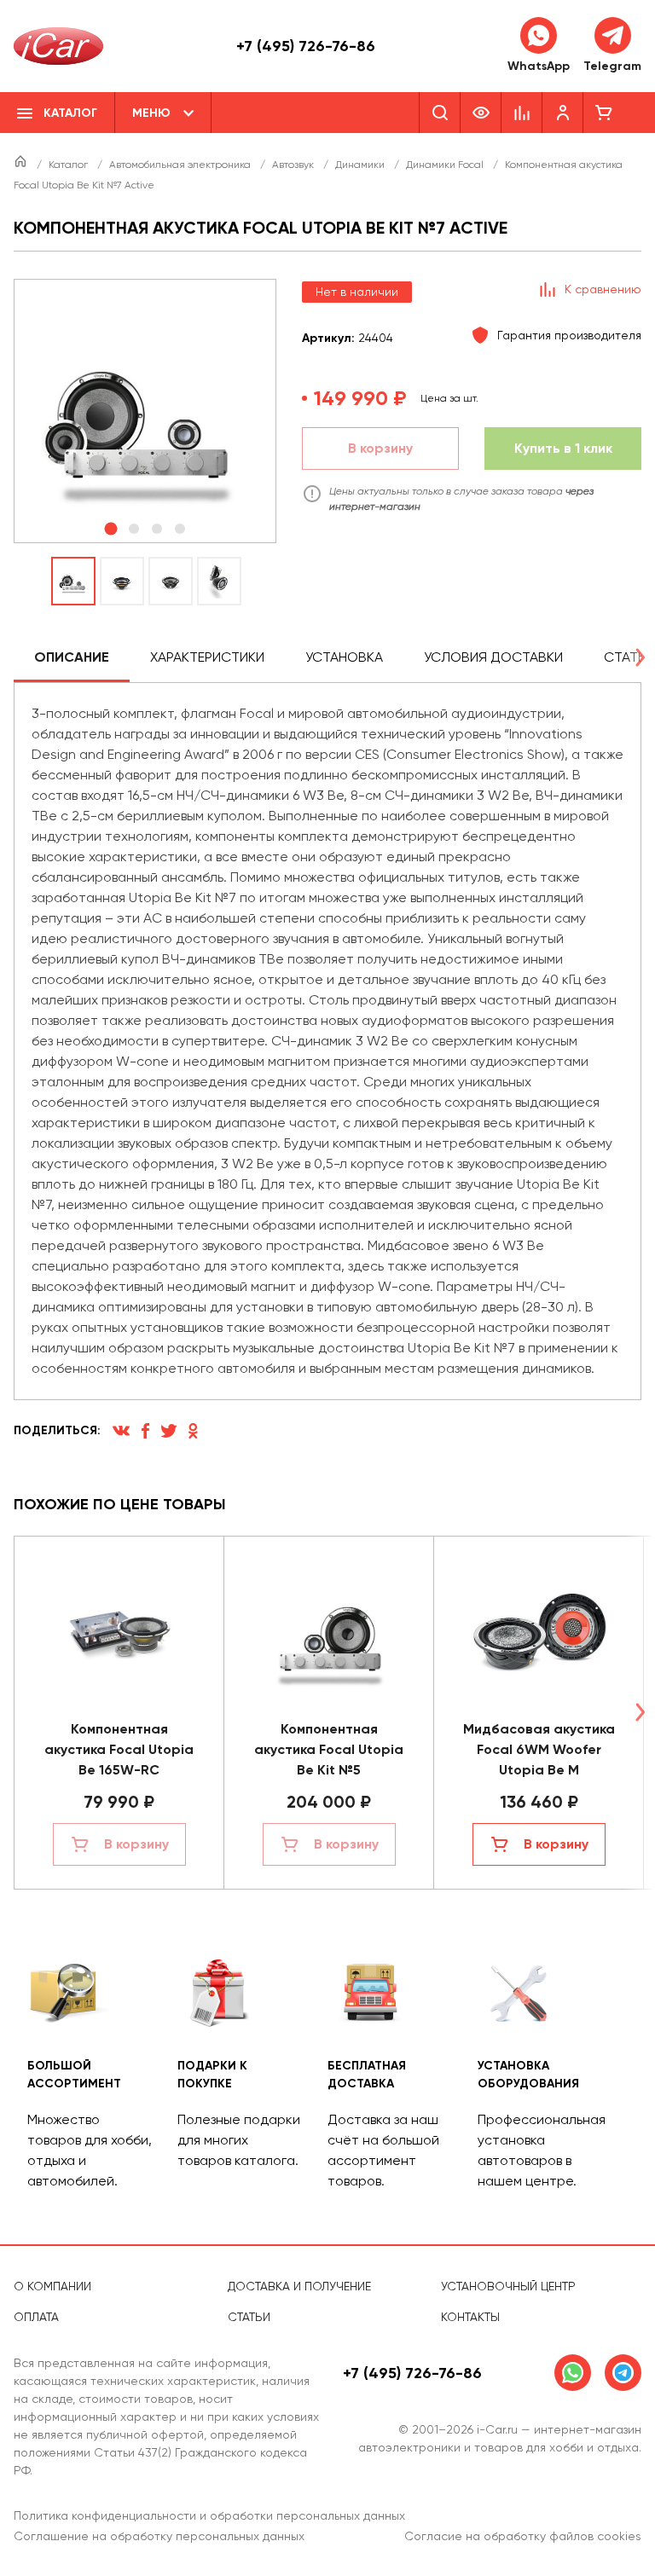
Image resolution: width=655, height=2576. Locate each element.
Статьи (249, 2317)
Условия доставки (493, 657)
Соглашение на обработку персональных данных (159, 2536)
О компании (52, 2286)
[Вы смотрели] (481, 113)
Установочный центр (508, 2286)
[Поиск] (440, 113)
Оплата (36, 2317)
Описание (72, 657)
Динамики (361, 165)
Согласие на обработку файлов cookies (523, 2536)
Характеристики (207, 657)
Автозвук (294, 165)
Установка (344, 657)
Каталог (70, 165)
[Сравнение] (522, 113)
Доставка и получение (299, 2286)
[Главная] (22, 165)
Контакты (470, 2317)
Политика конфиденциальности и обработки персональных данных (209, 2515)
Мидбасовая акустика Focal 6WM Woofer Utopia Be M (539, 1749)
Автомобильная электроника (181, 165)
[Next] (640, 657)
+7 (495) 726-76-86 (306, 46)
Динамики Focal (446, 165)
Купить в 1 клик (563, 448)
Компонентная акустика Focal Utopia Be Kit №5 (329, 1749)
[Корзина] (604, 113)
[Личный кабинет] (563, 113)
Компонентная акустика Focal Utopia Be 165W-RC (119, 1749)
